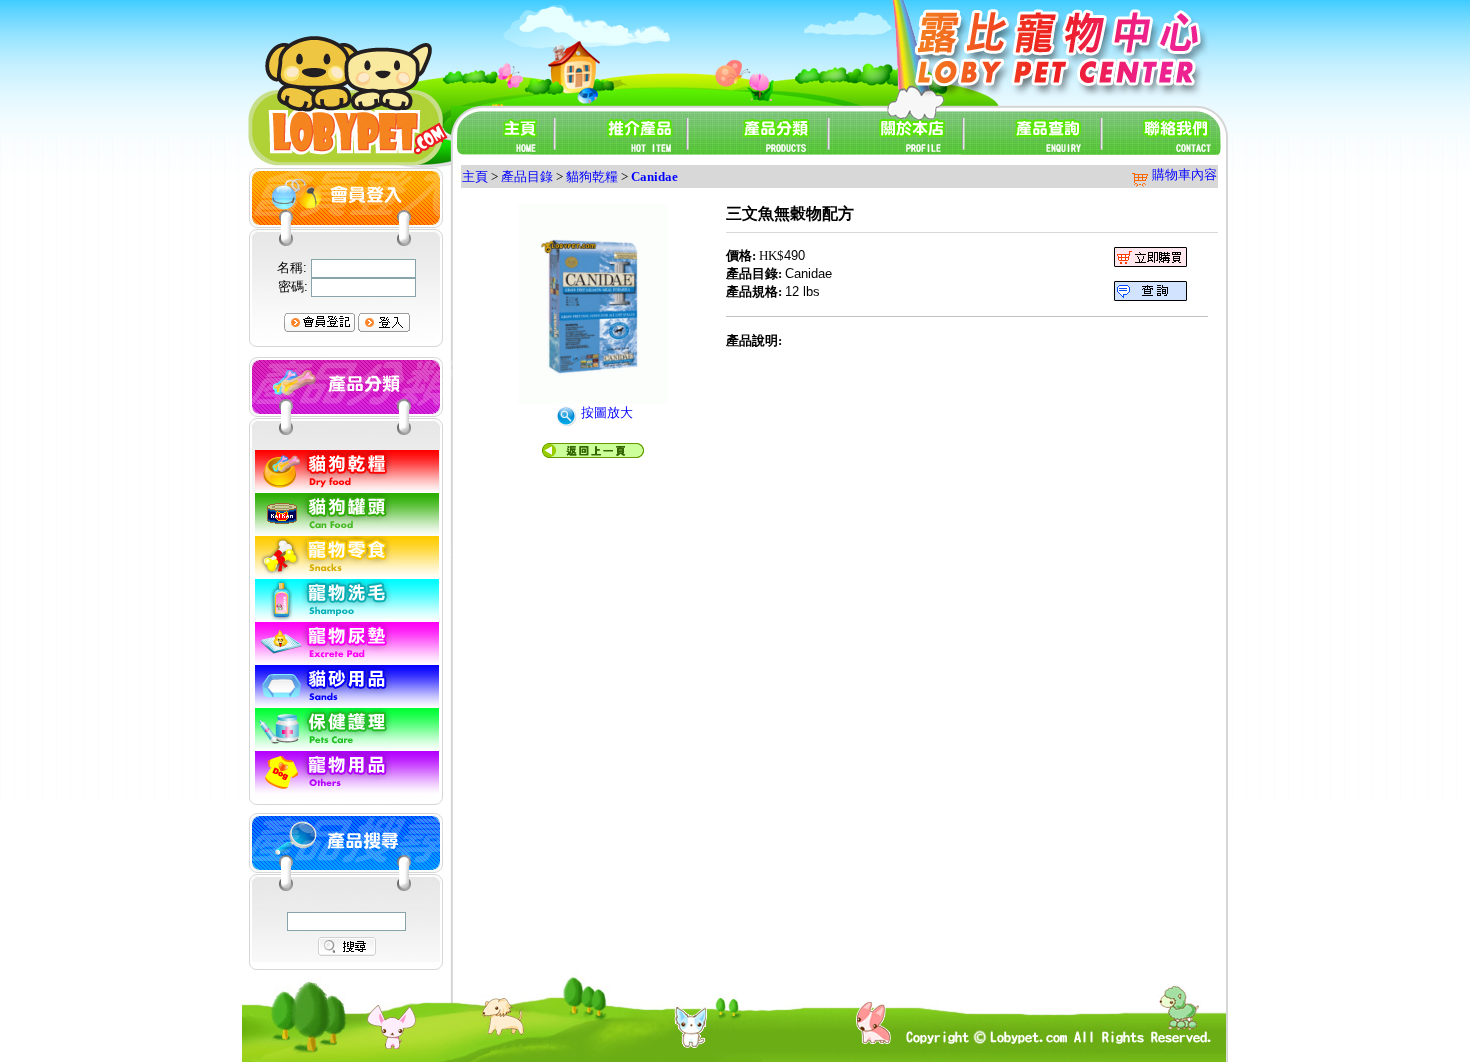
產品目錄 (527, 176)
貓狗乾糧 (592, 176)
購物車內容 (1183, 174)
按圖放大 (605, 412)
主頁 (475, 176)
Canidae (654, 176)
